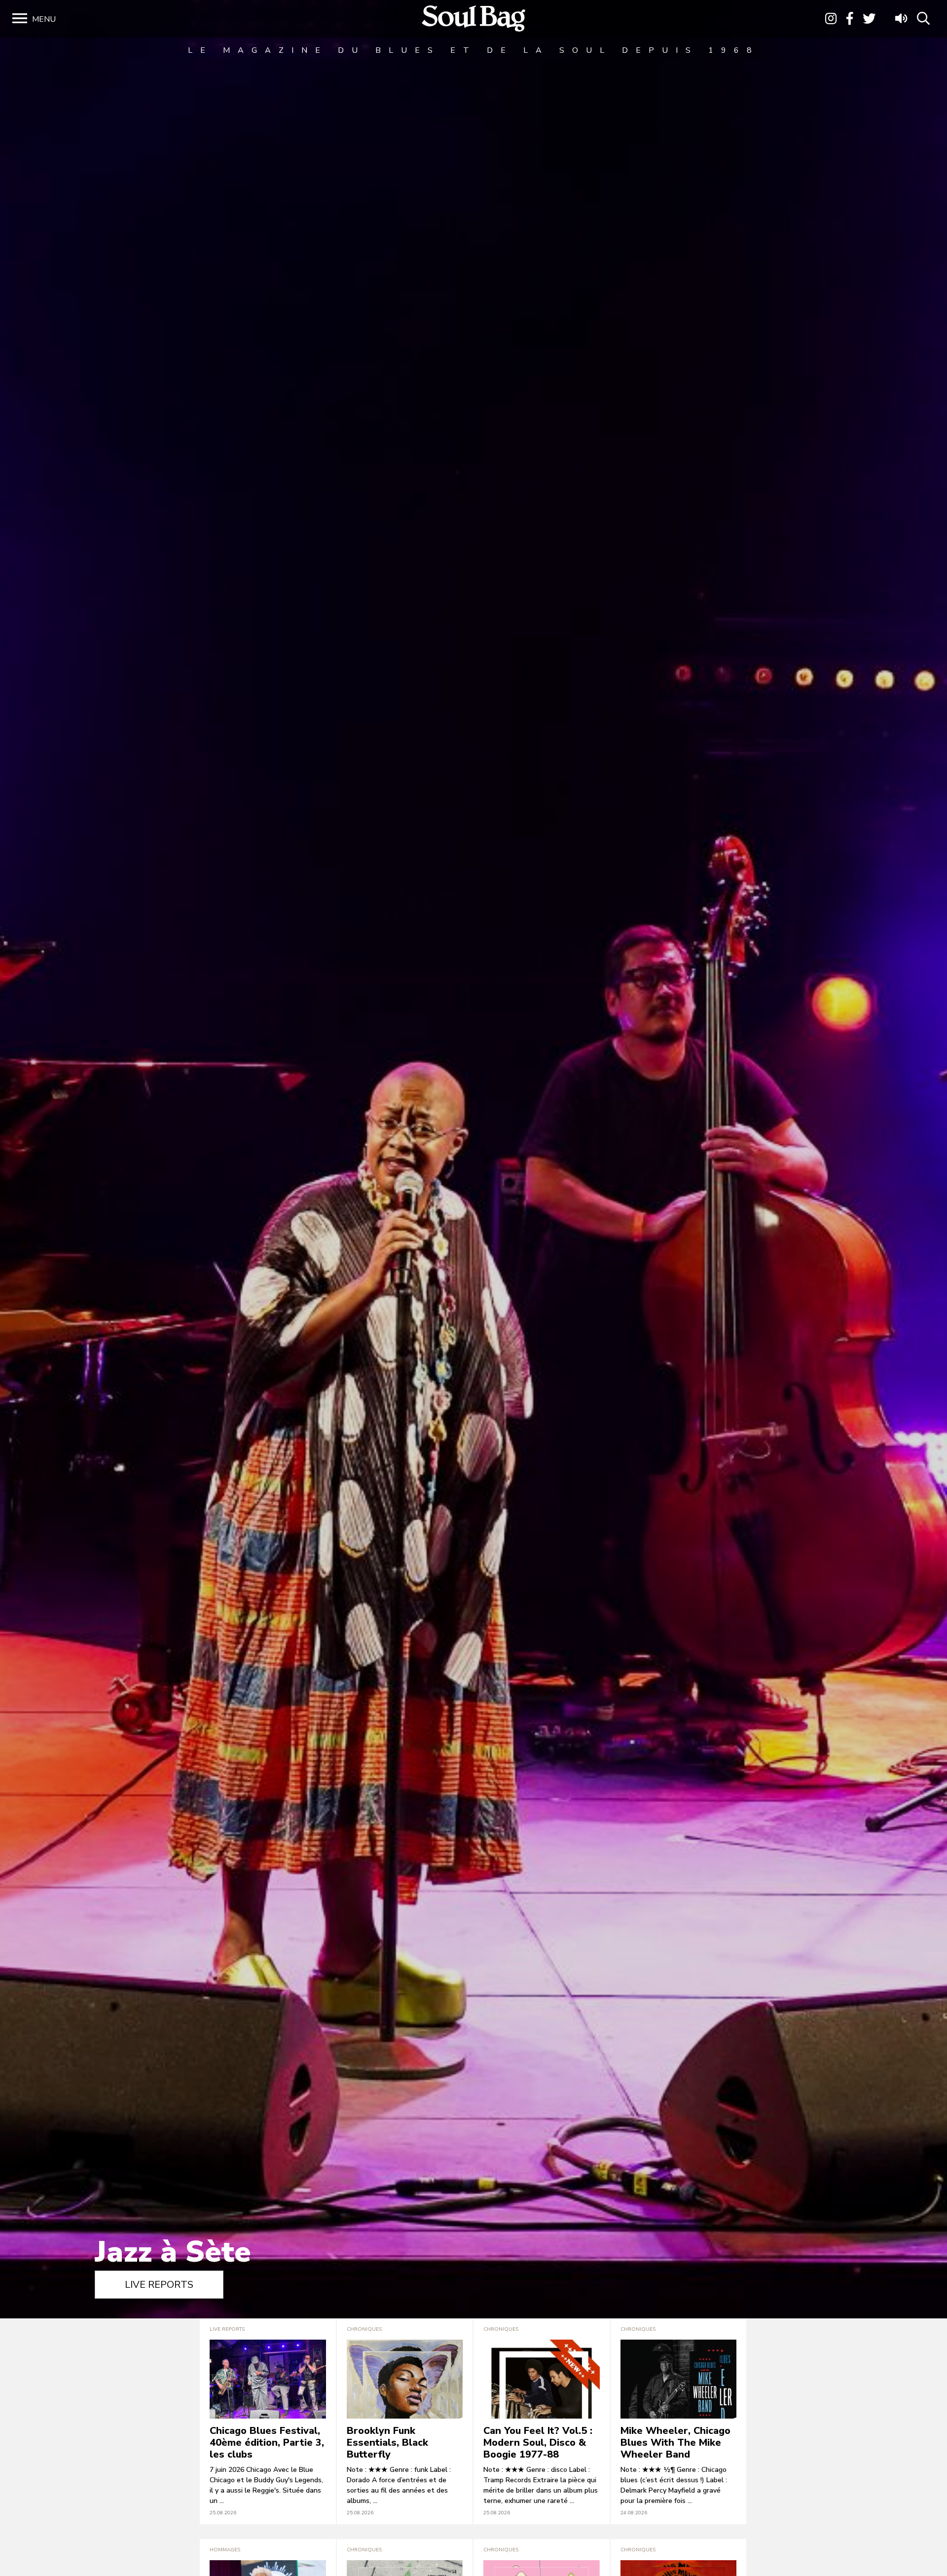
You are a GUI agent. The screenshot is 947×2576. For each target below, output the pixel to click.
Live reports (159, 2285)
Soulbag (473, 19)
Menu (44, 19)
